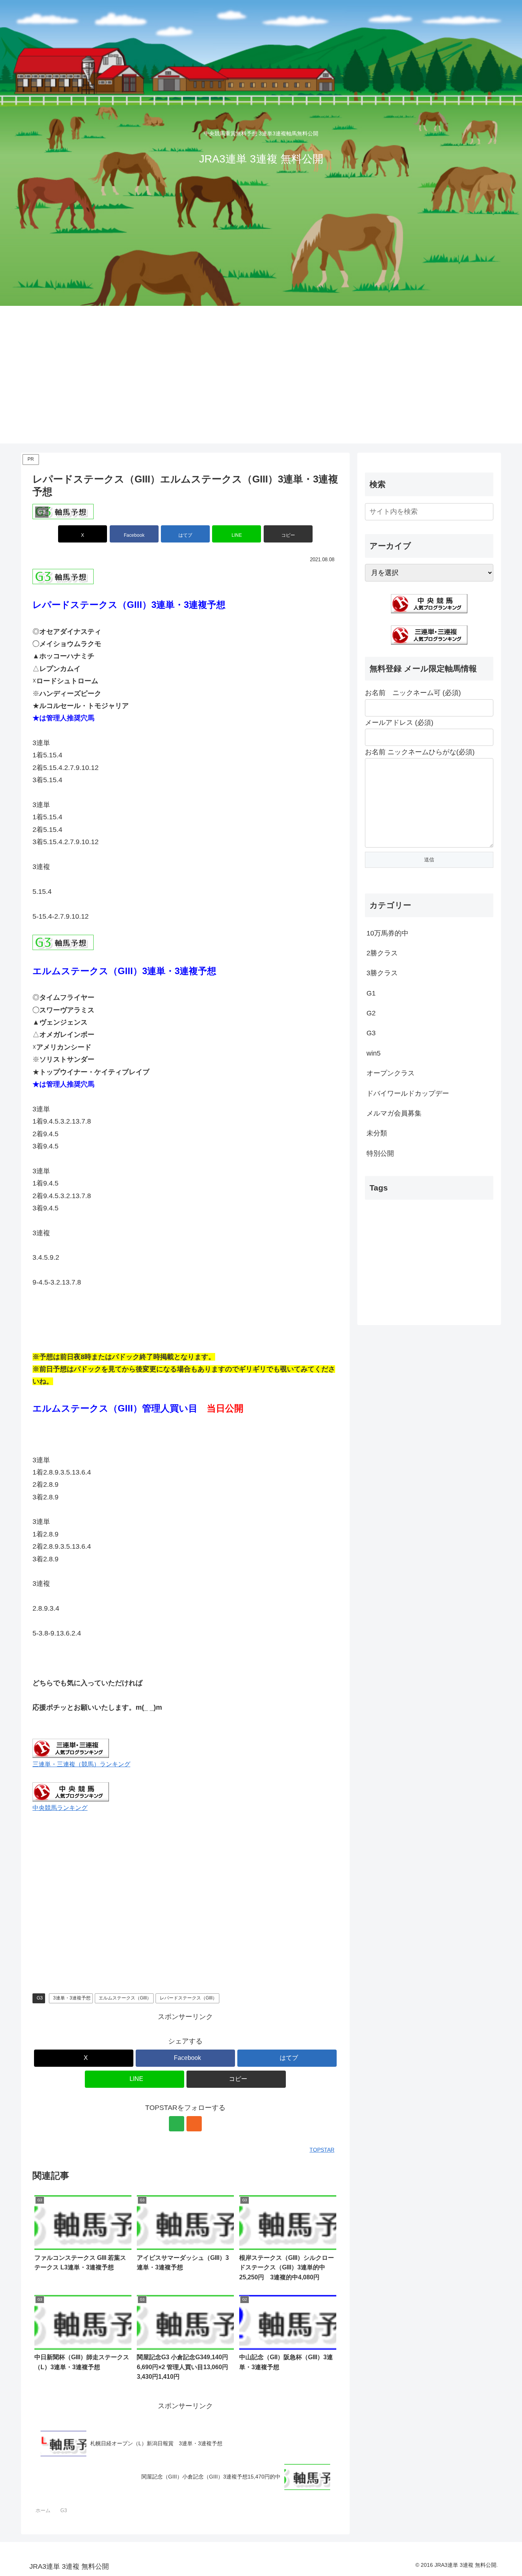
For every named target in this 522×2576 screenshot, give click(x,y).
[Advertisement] (261, 363)
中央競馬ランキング (60, 1808)
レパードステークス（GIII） (188, 1998)
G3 (40, 1998)
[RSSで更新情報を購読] (194, 2124)
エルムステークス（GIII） (125, 1998)
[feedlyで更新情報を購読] (177, 2124)
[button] (288, 534)
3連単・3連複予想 (72, 1998)
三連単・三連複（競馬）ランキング (81, 1764)
